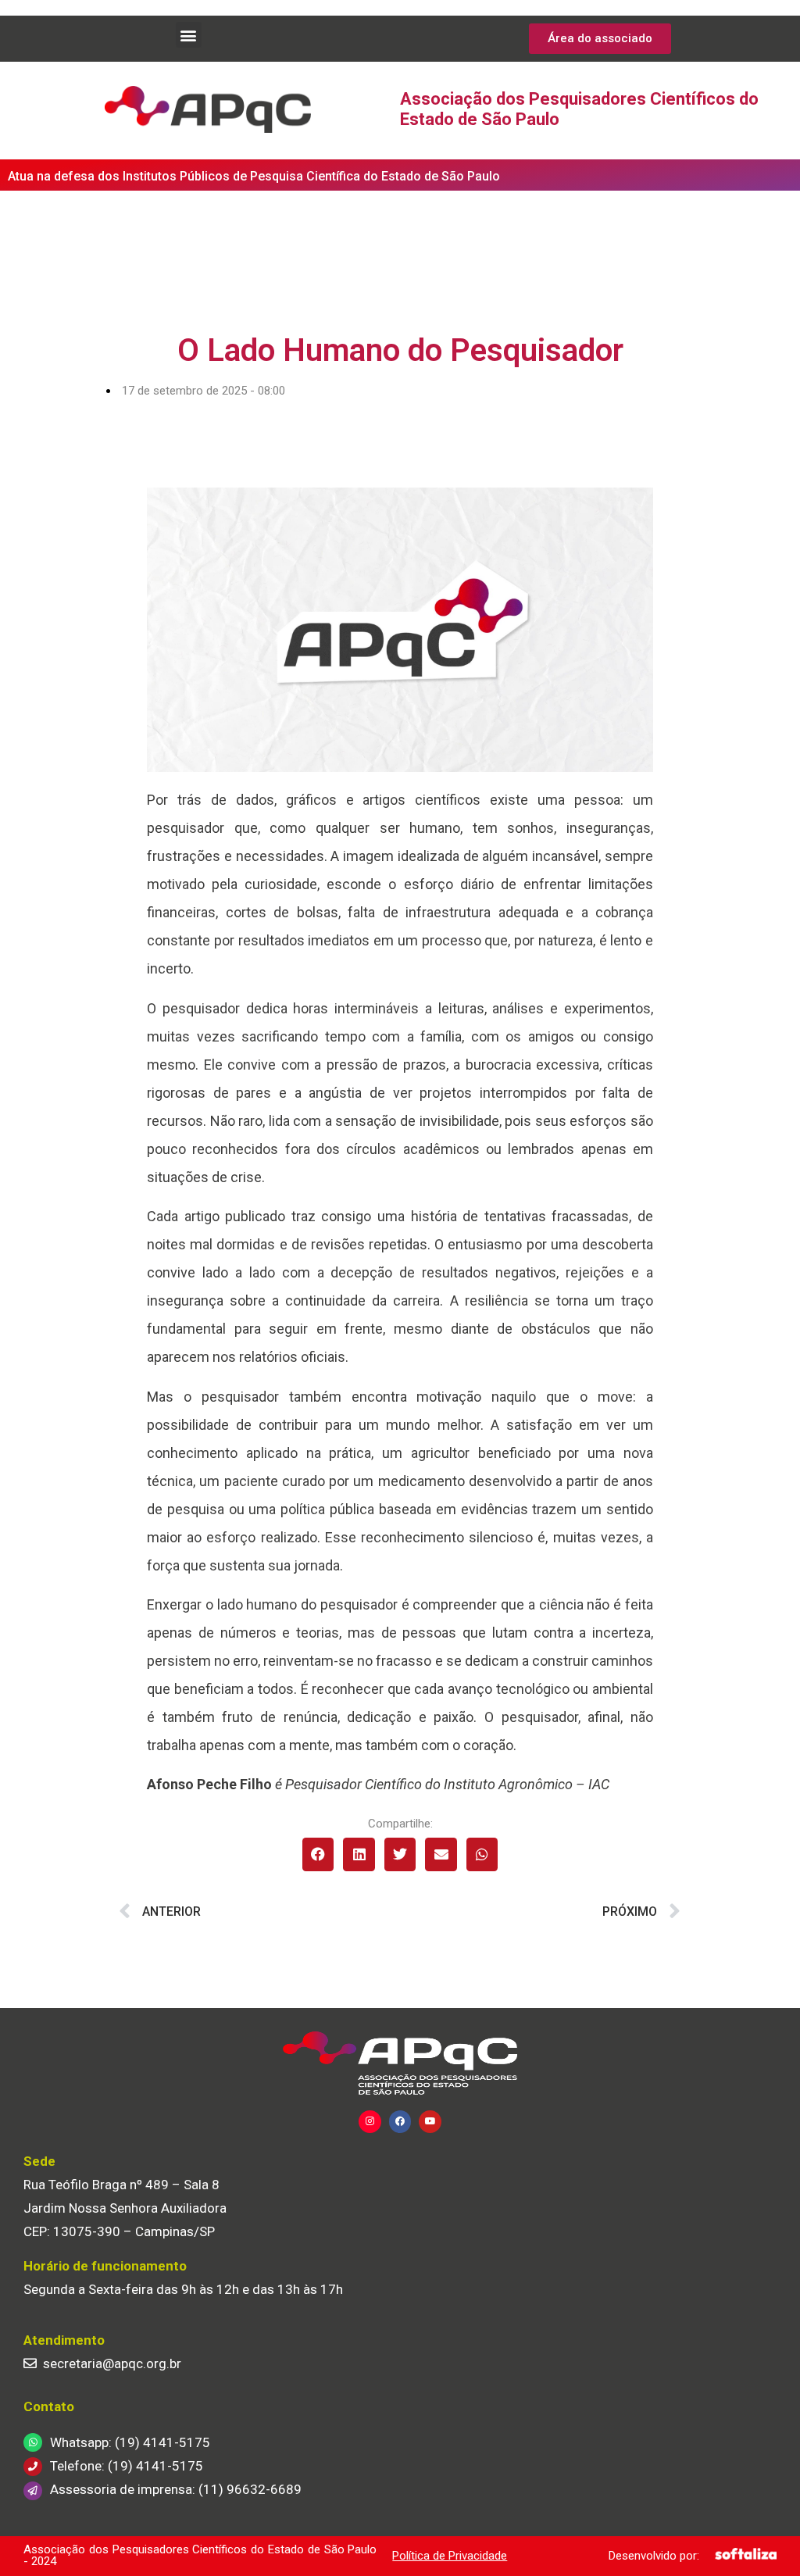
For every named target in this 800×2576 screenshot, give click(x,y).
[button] (189, 35)
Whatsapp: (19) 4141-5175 (130, 2442)
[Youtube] (430, 2122)
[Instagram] (370, 2122)
